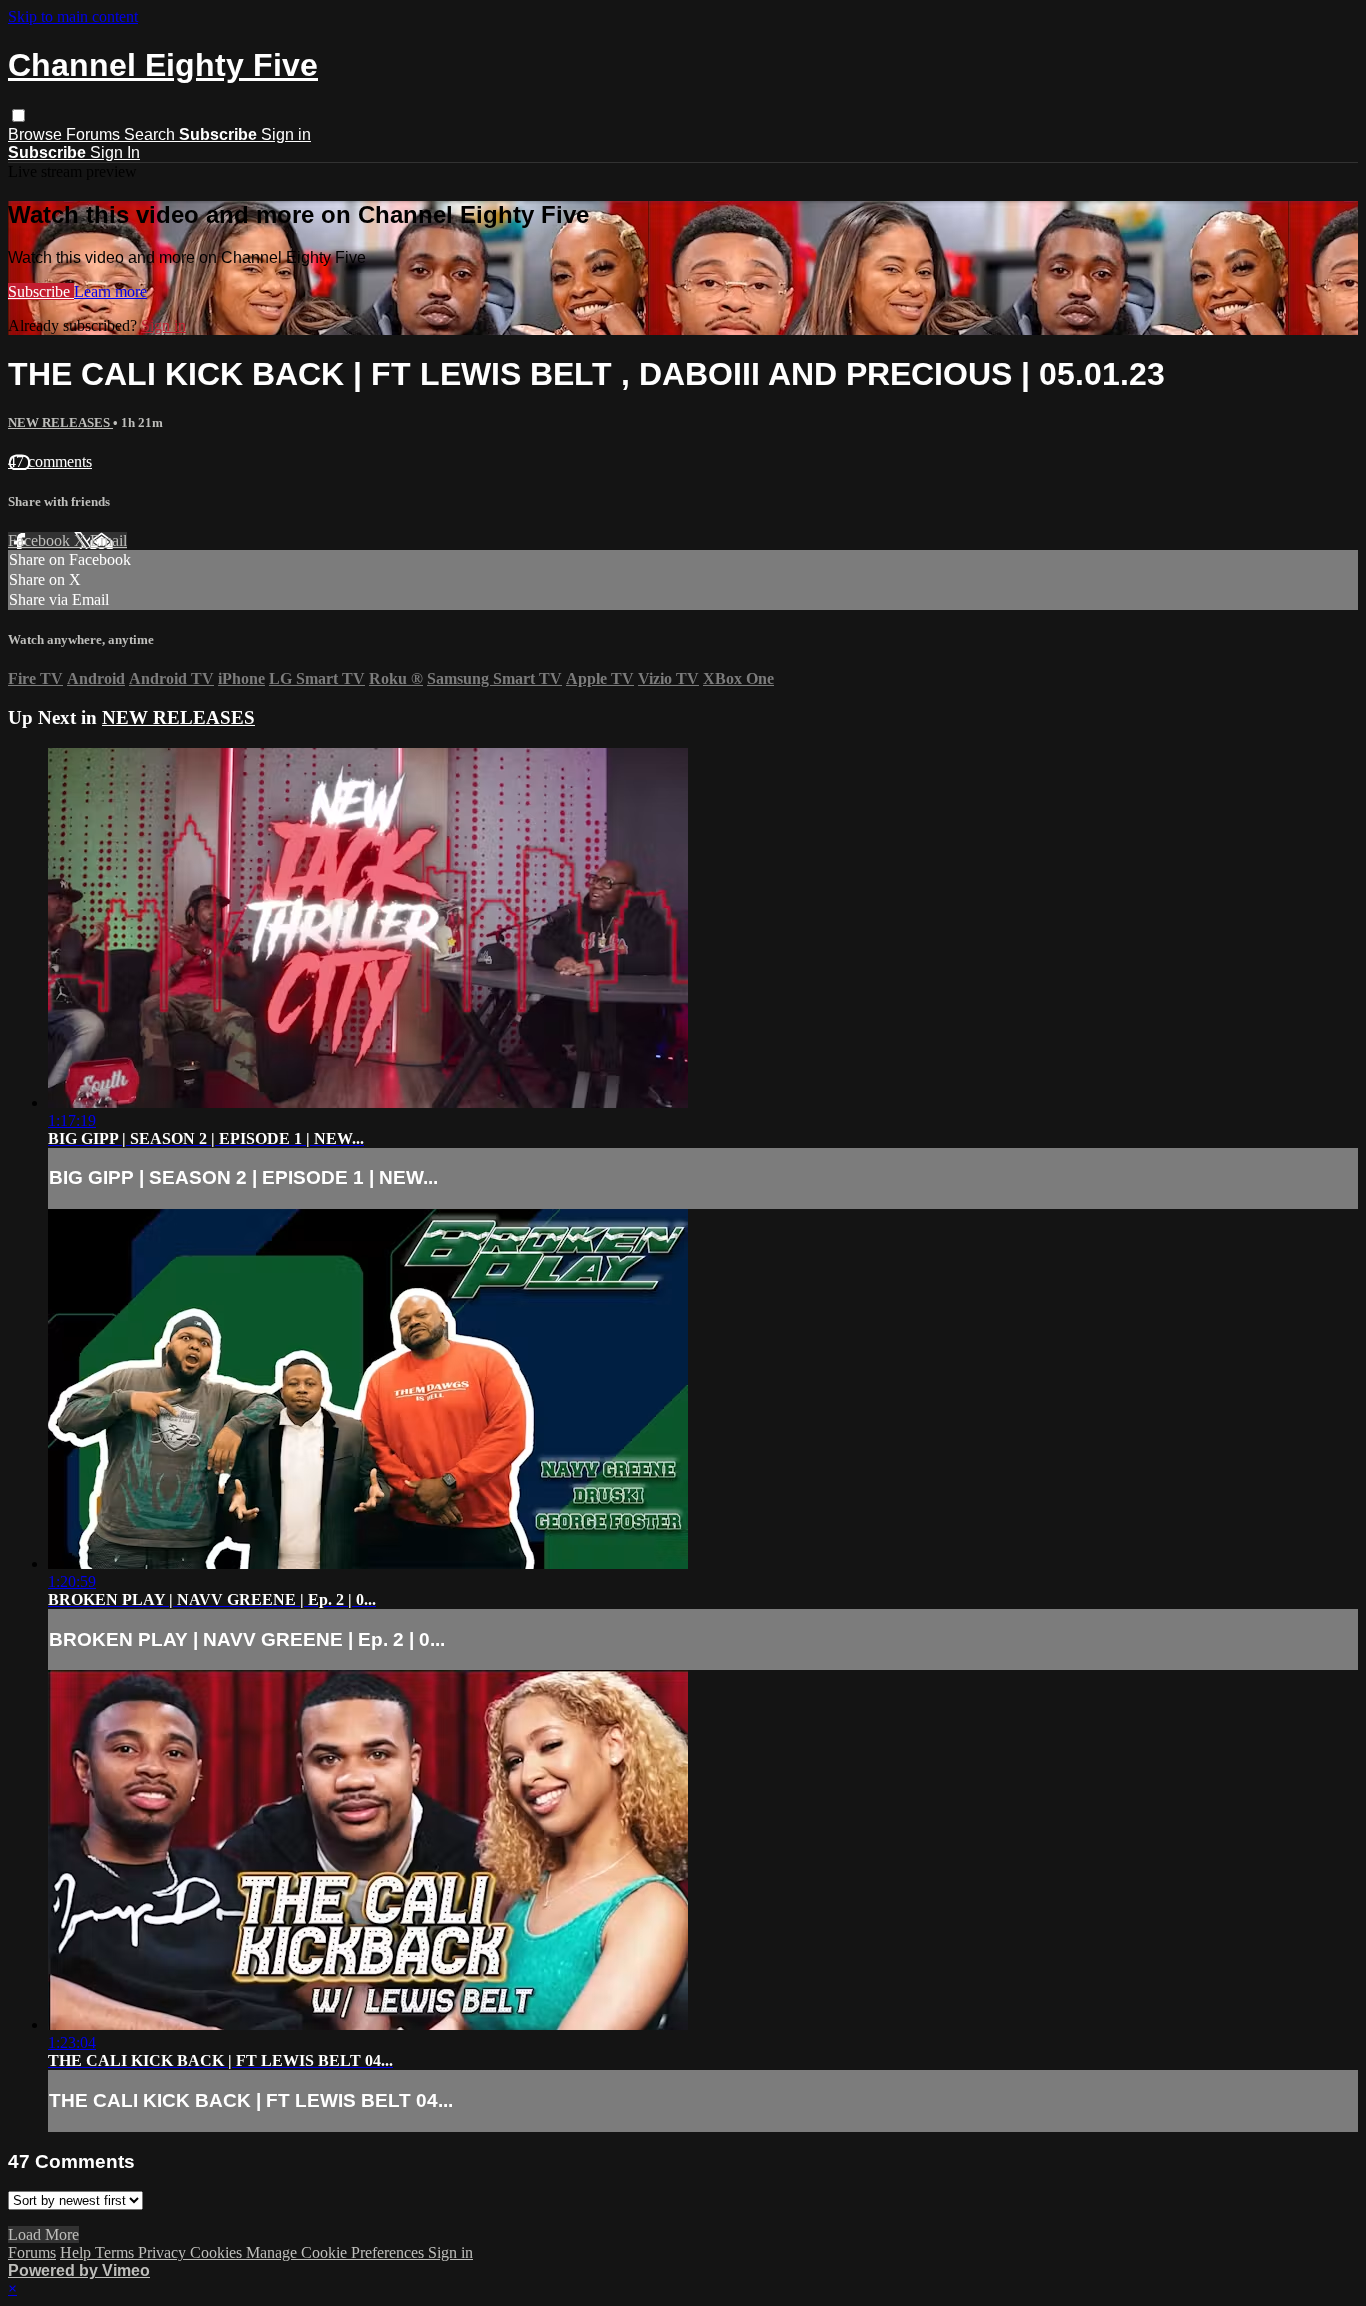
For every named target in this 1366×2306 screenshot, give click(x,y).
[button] (18, 115)
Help (77, 2252)
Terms (116, 2252)
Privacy (164, 2252)
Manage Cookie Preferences (337, 2252)
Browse (37, 134)
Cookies (218, 2252)
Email (108, 540)
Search (151, 134)
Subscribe (41, 291)
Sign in (286, 134)
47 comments (50, 461)
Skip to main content (73, 16)
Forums (95, 134)
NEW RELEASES (60, 422)
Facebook (41, 540)
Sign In (115, 152)
